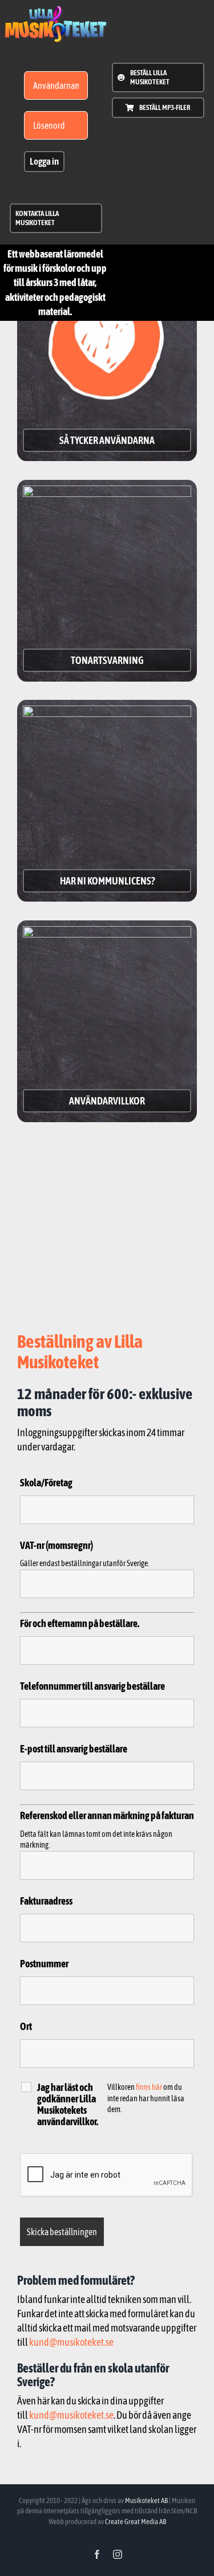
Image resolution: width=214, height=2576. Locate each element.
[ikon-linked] (107, 710)
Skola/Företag (46, 1483)
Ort (26, 2026)
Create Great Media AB (136, 2522)
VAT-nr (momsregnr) (56, 1545)
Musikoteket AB (146, 2500)
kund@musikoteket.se (71, 2342)
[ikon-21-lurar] (107, 490)
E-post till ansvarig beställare (74, 1749)
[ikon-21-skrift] (56, 11)
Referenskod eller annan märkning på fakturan (107, 1815)
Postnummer (44, 1964)
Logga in (44, 161)
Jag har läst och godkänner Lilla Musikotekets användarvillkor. (68, 2105)
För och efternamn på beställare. (80, 1623)
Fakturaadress (46, 1901)
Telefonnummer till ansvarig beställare (92, 1686)
